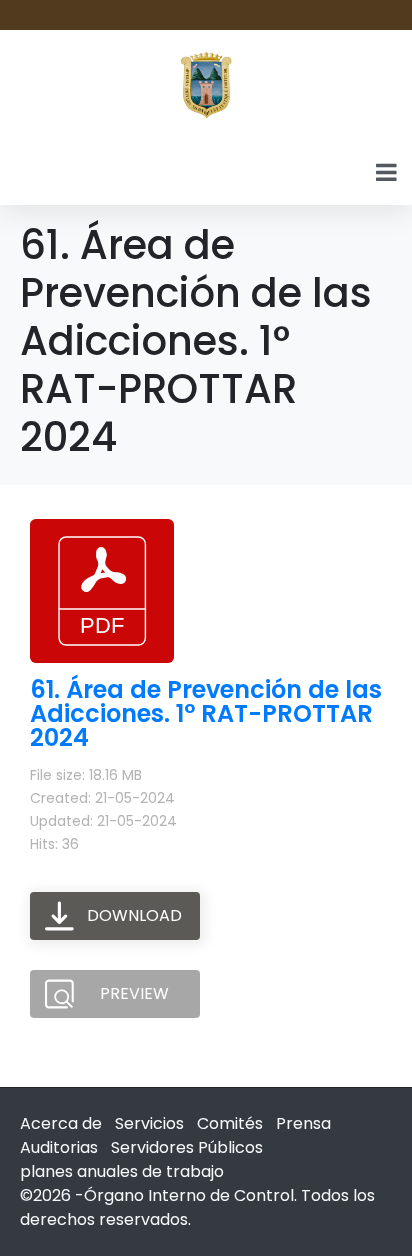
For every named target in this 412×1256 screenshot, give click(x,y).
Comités (230, 1123)
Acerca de (61, 1123)
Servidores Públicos (187, 1147)
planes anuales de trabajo (122, 1171)
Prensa (303, 1123)
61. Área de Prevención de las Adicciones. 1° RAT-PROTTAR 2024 (206, 713)
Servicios (149, 1123)
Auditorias (59, 1147)
